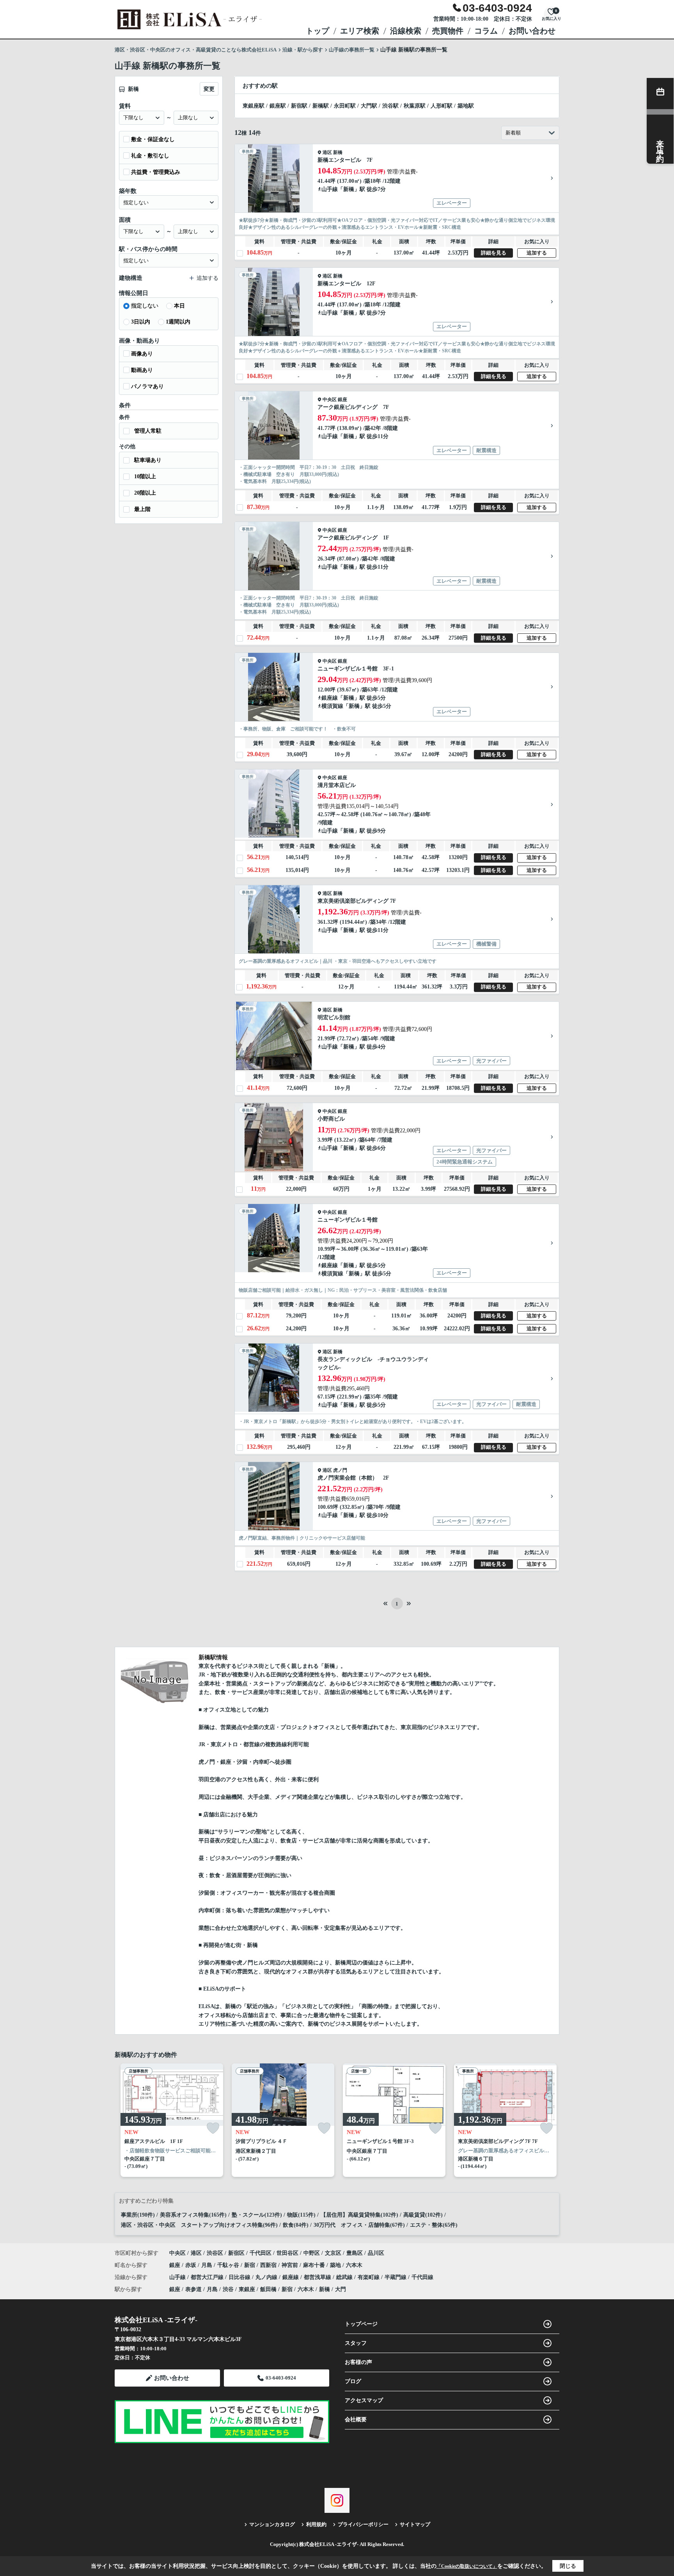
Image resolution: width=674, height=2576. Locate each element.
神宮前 (291, 2265)
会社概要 (356, 2420)
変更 (209, 89)
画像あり (142, 354)
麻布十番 (315, 2265)
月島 (208, 2265)
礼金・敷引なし (150, 156)
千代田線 (422, 2277)
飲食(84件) (296, 2225)
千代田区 (261, 2253)
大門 (341, 2289)
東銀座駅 (254, 106)
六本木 (354, 2265)
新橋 (338, 152)
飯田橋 (268, 2289)
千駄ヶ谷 (229, 2265)
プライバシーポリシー (363, 2524)
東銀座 (247, 2289)
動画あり (142, 370)
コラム (486, 31)
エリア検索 (360, 31)
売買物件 (448, 31)
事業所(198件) (138, 2215)
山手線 (330, 189)
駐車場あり (148, 460)
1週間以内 (178, 322)
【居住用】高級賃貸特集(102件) (359, 2215)
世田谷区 (287, 2253)
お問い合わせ (532, 31)
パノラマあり (147, 386)
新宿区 (236, 2253)
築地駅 (466, 106)
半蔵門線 (396, 2277)
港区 (327, 152)
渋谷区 (215, 2253)
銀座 (342, 400)
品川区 (376, 2253)
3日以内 (141, 322)
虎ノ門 (340, 1470)
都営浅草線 (318, 2277)
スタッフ (356, 2343)
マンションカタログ (272, 2524)
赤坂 (192, 2265)
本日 (179, 306)
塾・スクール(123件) (257, 2215)
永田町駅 (345, 106)
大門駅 (369, 106)
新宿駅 (299, 106)
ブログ (353, 2381)
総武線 (345, 2277)
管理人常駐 (148, 431)
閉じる (568, 2566)
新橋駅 (321, 106)
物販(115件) (301, 2215)
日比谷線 (240, 2277)
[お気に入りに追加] (213, 2128)
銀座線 (330, 698)
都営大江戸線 (208, 2277)
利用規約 (316, 2524)
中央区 (330, 400)
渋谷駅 (390, 106)
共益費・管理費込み (156, 172)
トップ (317, 31)
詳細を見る (494, 253)
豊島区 (355, 2253)
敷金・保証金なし (153, 139)
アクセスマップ (364, 2400)
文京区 (333, 2253)
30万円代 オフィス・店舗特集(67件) (359, 2225)
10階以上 (145, 476)
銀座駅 (278, 106)
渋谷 (228, 2289)
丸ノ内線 (267, 2277)
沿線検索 (406, 31)
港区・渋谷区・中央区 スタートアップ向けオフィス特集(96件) (199, 2225)
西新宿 (269, 2265)
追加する (537, 253)
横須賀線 (332, 706)
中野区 (312, 2253)
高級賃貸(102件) (423, 2215)
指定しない (145, 306)
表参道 (193, 2289)
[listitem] (170, 2120)
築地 (336, 2265)
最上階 (142, 509)
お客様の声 (358, 2362)
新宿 (250, 2265)
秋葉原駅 (415, 106)
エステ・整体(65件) (434, 2225)
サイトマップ (415, 2524)
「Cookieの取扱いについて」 (467, 2566)
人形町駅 (442, 106)
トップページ (361, 2324)
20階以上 (145, 493)
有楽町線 (369, 2277)
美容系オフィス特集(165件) (193, 2215)
